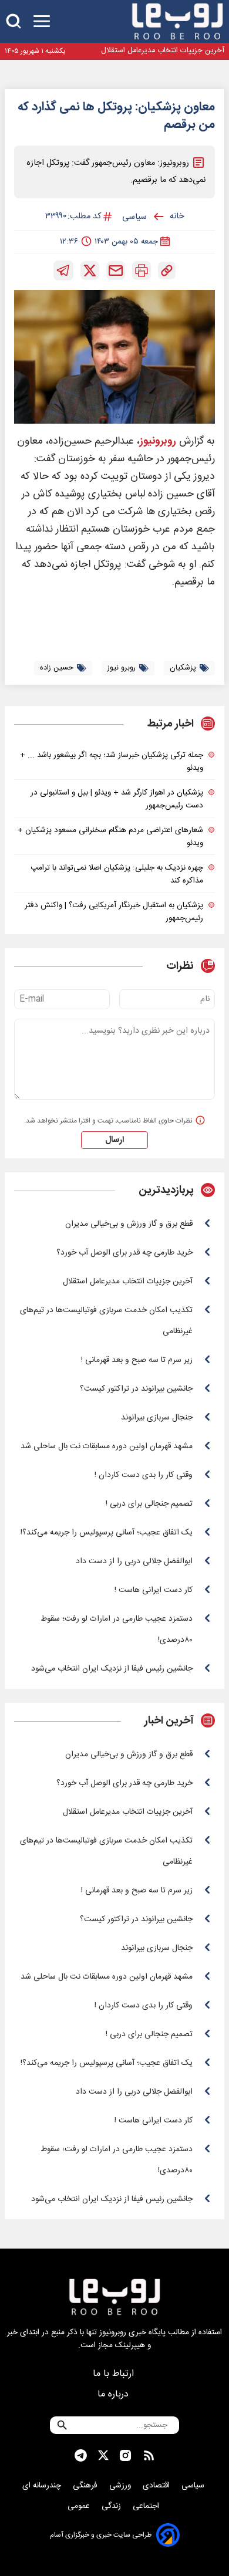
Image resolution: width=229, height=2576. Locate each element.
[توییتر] (90, 271)
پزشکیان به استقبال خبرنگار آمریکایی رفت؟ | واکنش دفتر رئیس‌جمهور (114, 912)
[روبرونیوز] (177, 21)
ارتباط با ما (115, 2374)
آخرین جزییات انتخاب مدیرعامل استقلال (163, 51)
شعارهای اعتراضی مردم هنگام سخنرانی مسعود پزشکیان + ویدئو (110, 837)
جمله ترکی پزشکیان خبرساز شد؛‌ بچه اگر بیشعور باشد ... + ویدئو (112, 762)
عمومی (80, 2506)
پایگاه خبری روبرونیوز (132, 2332)
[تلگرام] (63, 271)
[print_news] (142, 271)
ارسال (114, 1140)
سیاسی (194, 2486)
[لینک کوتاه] (167, 271)
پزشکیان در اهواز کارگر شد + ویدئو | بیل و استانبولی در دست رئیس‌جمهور (117, 799)
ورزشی (121, 2486)
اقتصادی (157, 2486)
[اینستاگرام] (125, 2456)
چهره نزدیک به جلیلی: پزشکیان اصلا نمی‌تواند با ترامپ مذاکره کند (117, 874)
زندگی (112, 2506)
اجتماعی (147, 2506)
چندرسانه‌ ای (43, 2486)
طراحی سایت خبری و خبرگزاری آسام (101, 2535)
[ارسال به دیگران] (116, 271)
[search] (14, 21)
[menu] (42, 21)
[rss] (149, 2456)
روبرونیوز (158, 442)
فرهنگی (86, 2486)
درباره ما (114, 2394)
